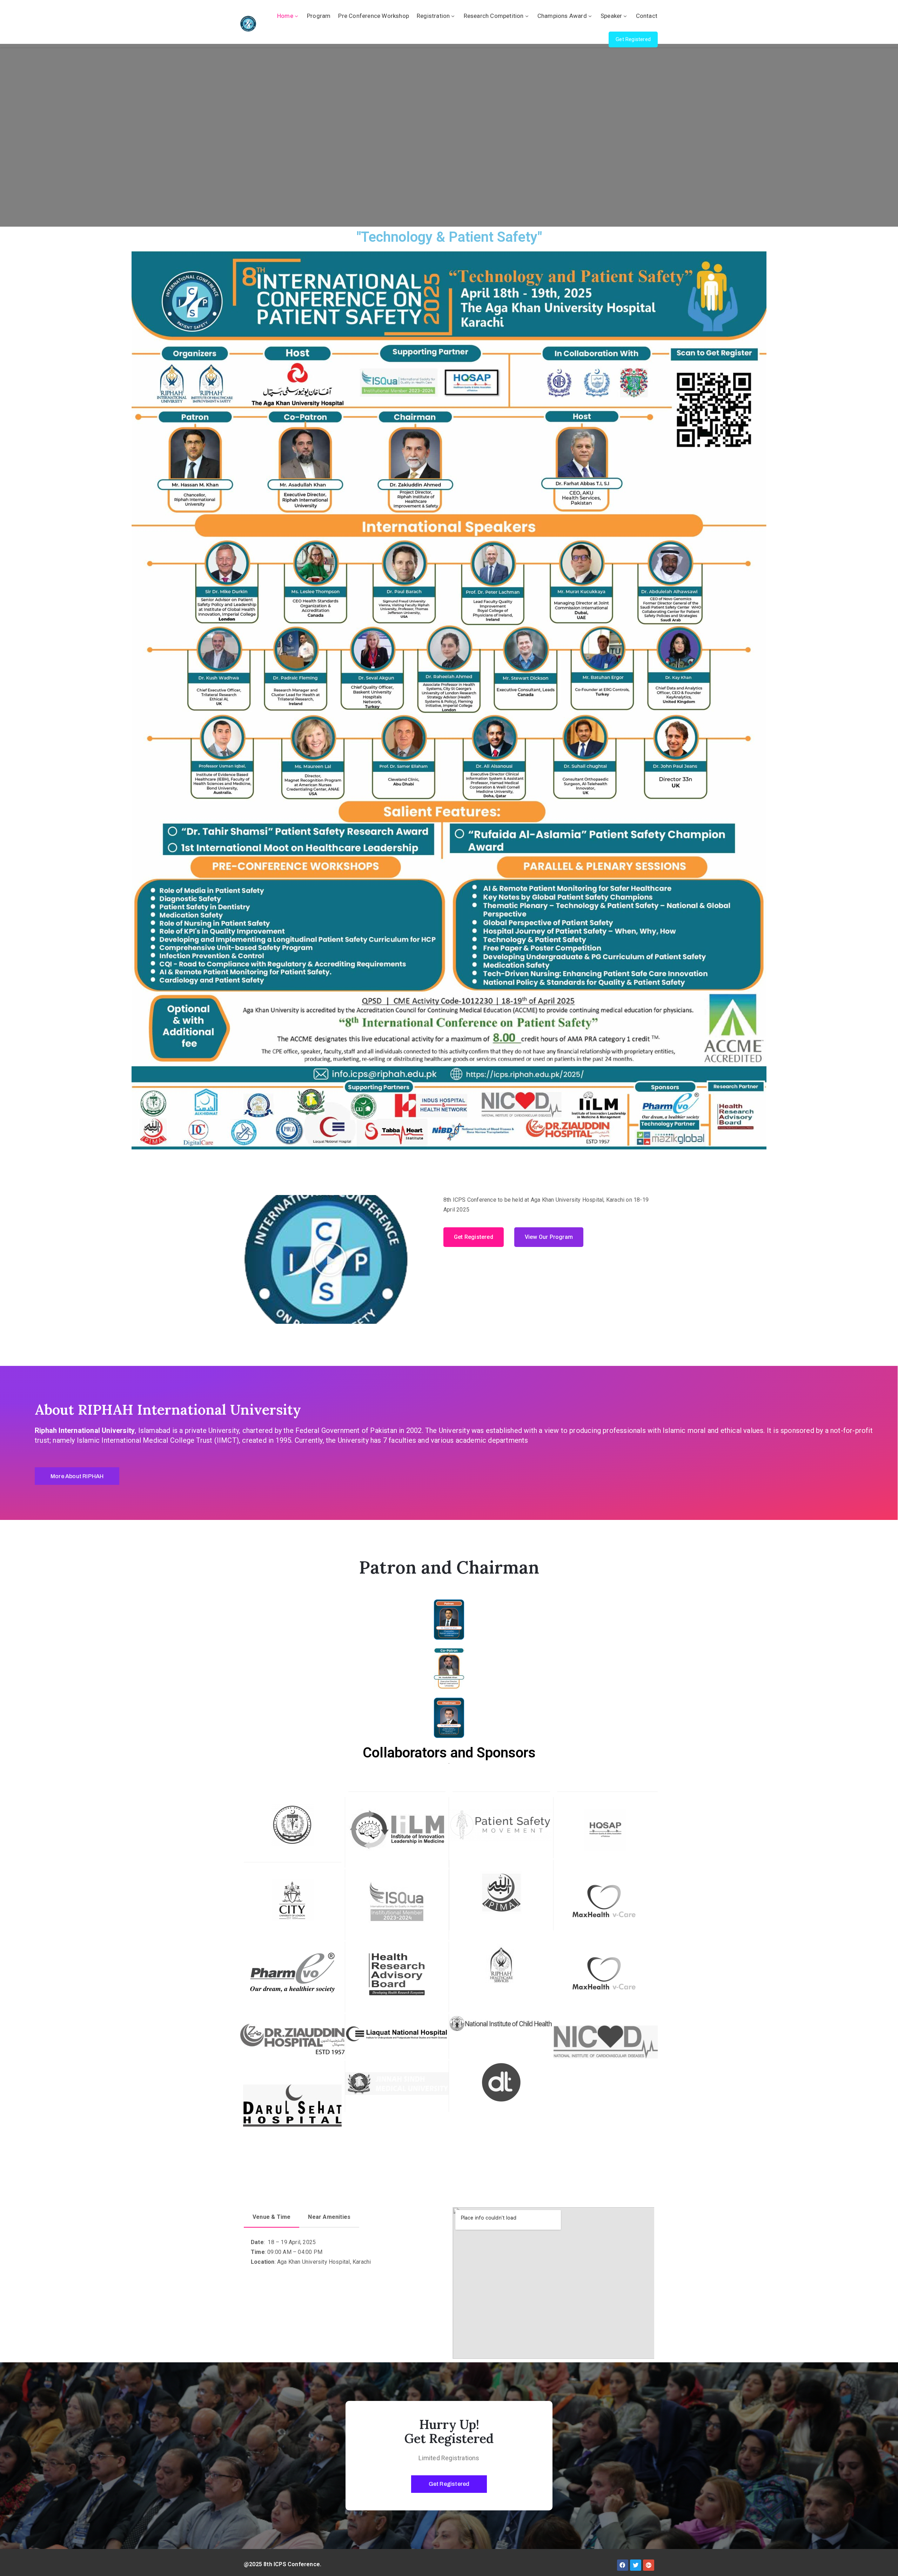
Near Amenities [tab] (329, 2217)
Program (319, 16)
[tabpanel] (339, 2255)
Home (285, 16)
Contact (647, 16)
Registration (433, 16)
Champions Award (562, 16)
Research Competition (494, 16)
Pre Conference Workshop (374, 16)
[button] (633, 39)
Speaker (611, 16)
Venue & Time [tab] (272, 2217)
